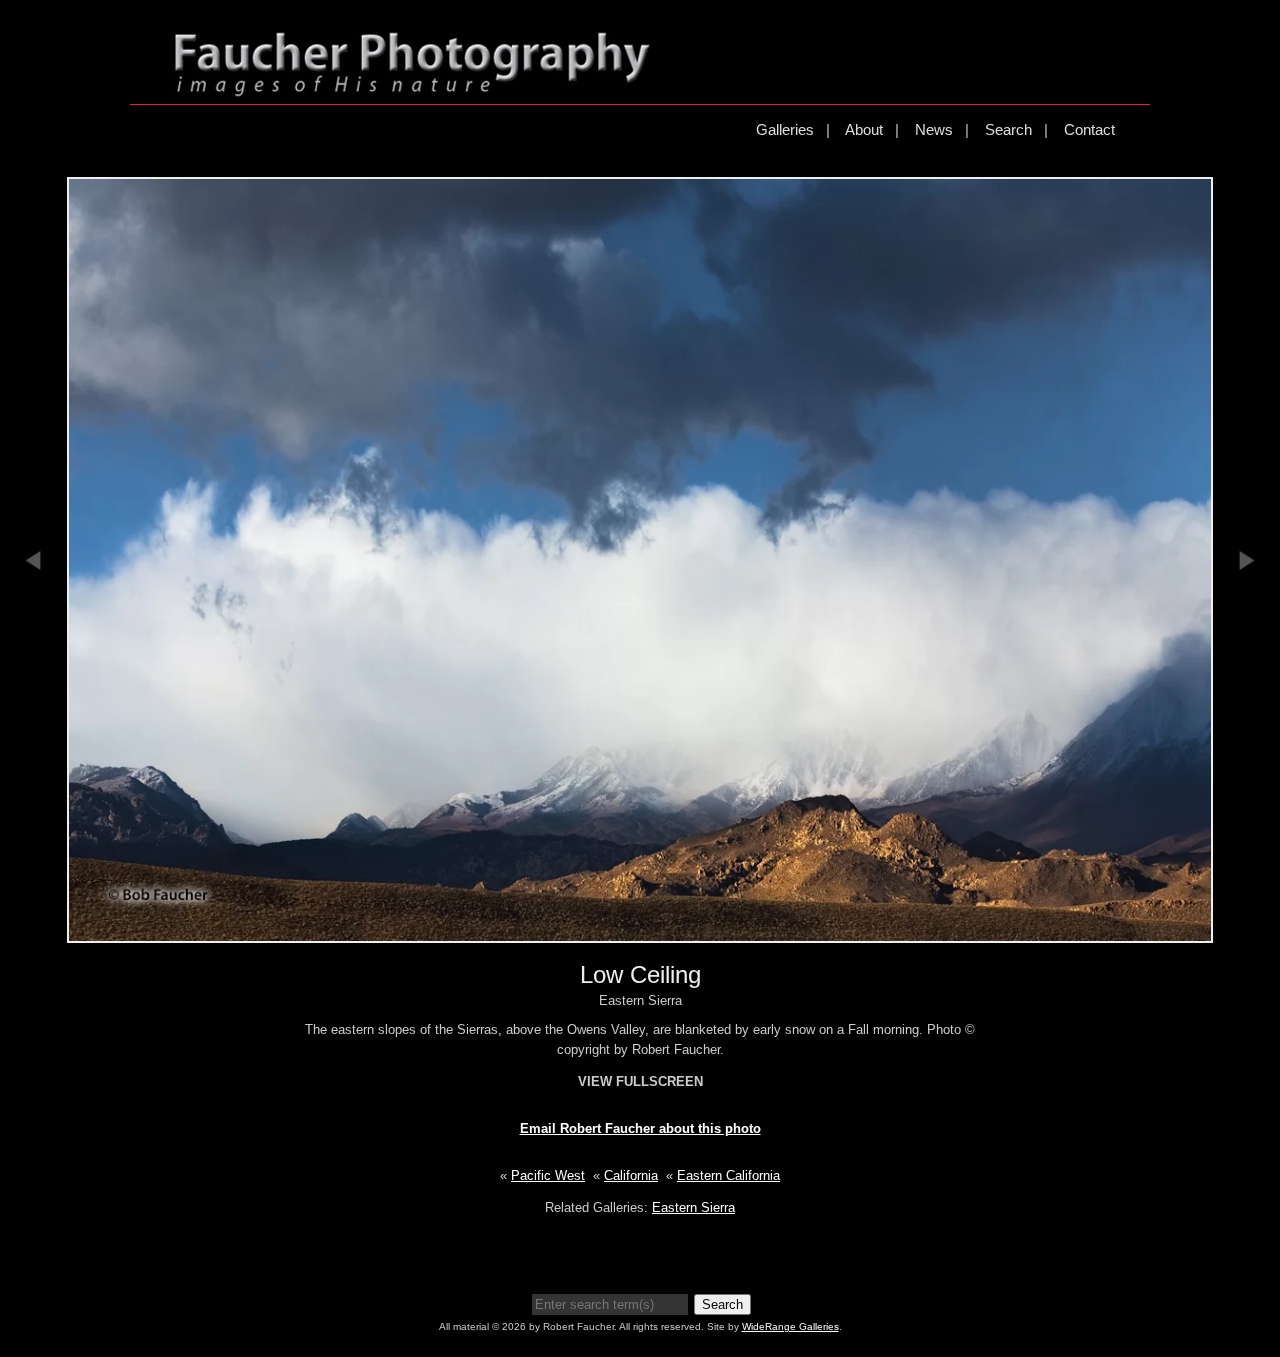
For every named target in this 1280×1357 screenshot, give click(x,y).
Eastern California (728, 1175)
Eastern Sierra (693, 1207)
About (864, 129)
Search (1008, 129)
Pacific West (548, 1175)
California (631, 1175)
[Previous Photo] (33, 668)
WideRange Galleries (790, 1326)
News (934, 129)
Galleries (785, 129)
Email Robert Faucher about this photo (640, 1128)
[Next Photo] (1246, 668)
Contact (1089, 129)
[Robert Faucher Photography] (412, 88)
